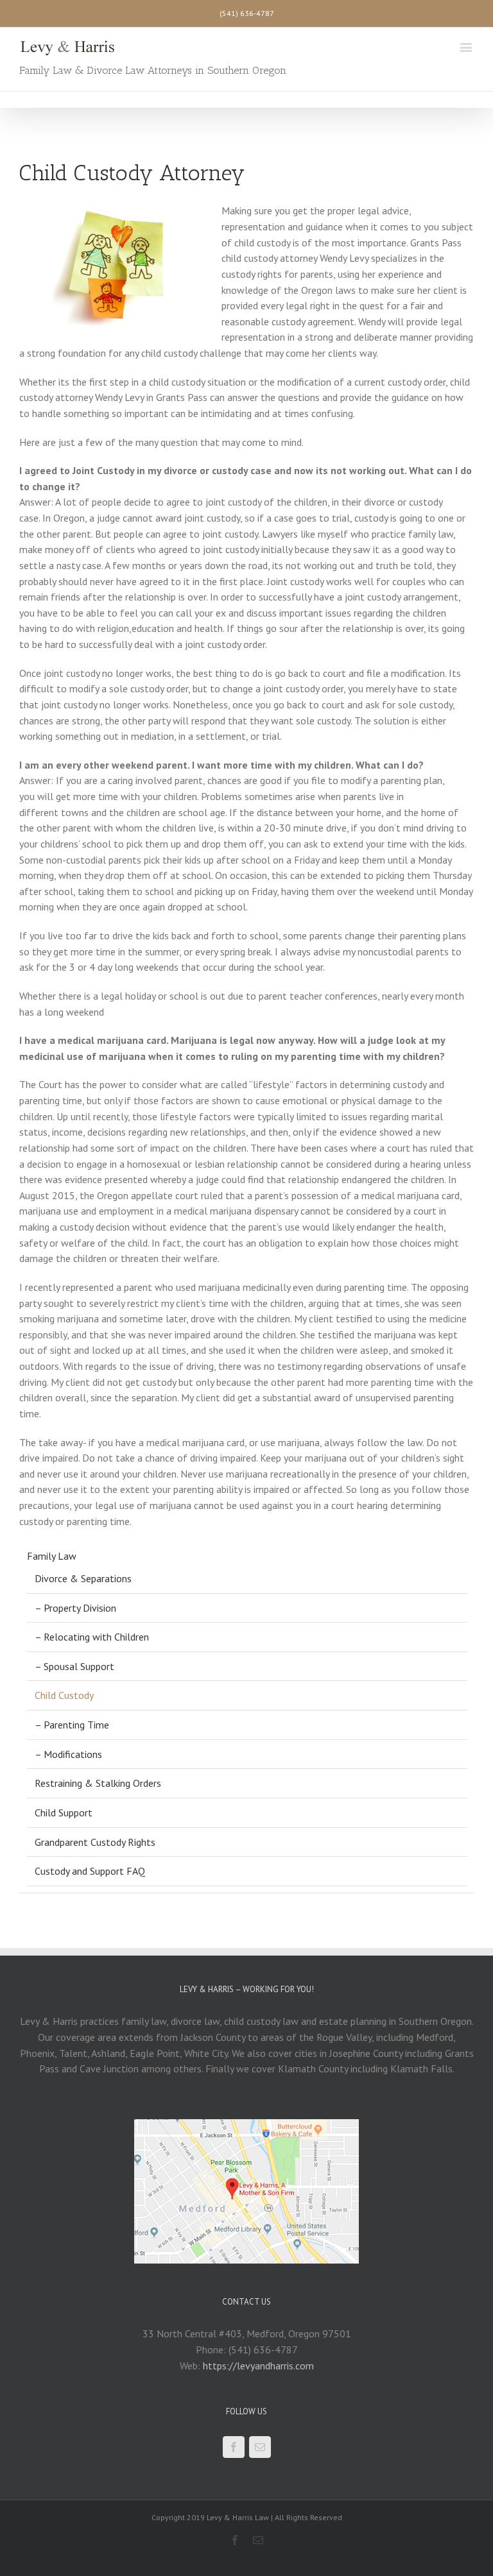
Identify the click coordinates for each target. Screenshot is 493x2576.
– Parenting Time (72, 1725)
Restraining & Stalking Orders (98, 1783)
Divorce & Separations (83, 1578)
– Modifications (68, 1754)
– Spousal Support (74, 1666)
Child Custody (64, 1695)
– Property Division (75, 1608)
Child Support (64, 1813)
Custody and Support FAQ (90, 1871)
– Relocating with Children (92, 1637)
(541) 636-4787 (247, 13)
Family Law (52, 1556)
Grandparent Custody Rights (95, 1842)
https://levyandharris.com (258, 2366)
